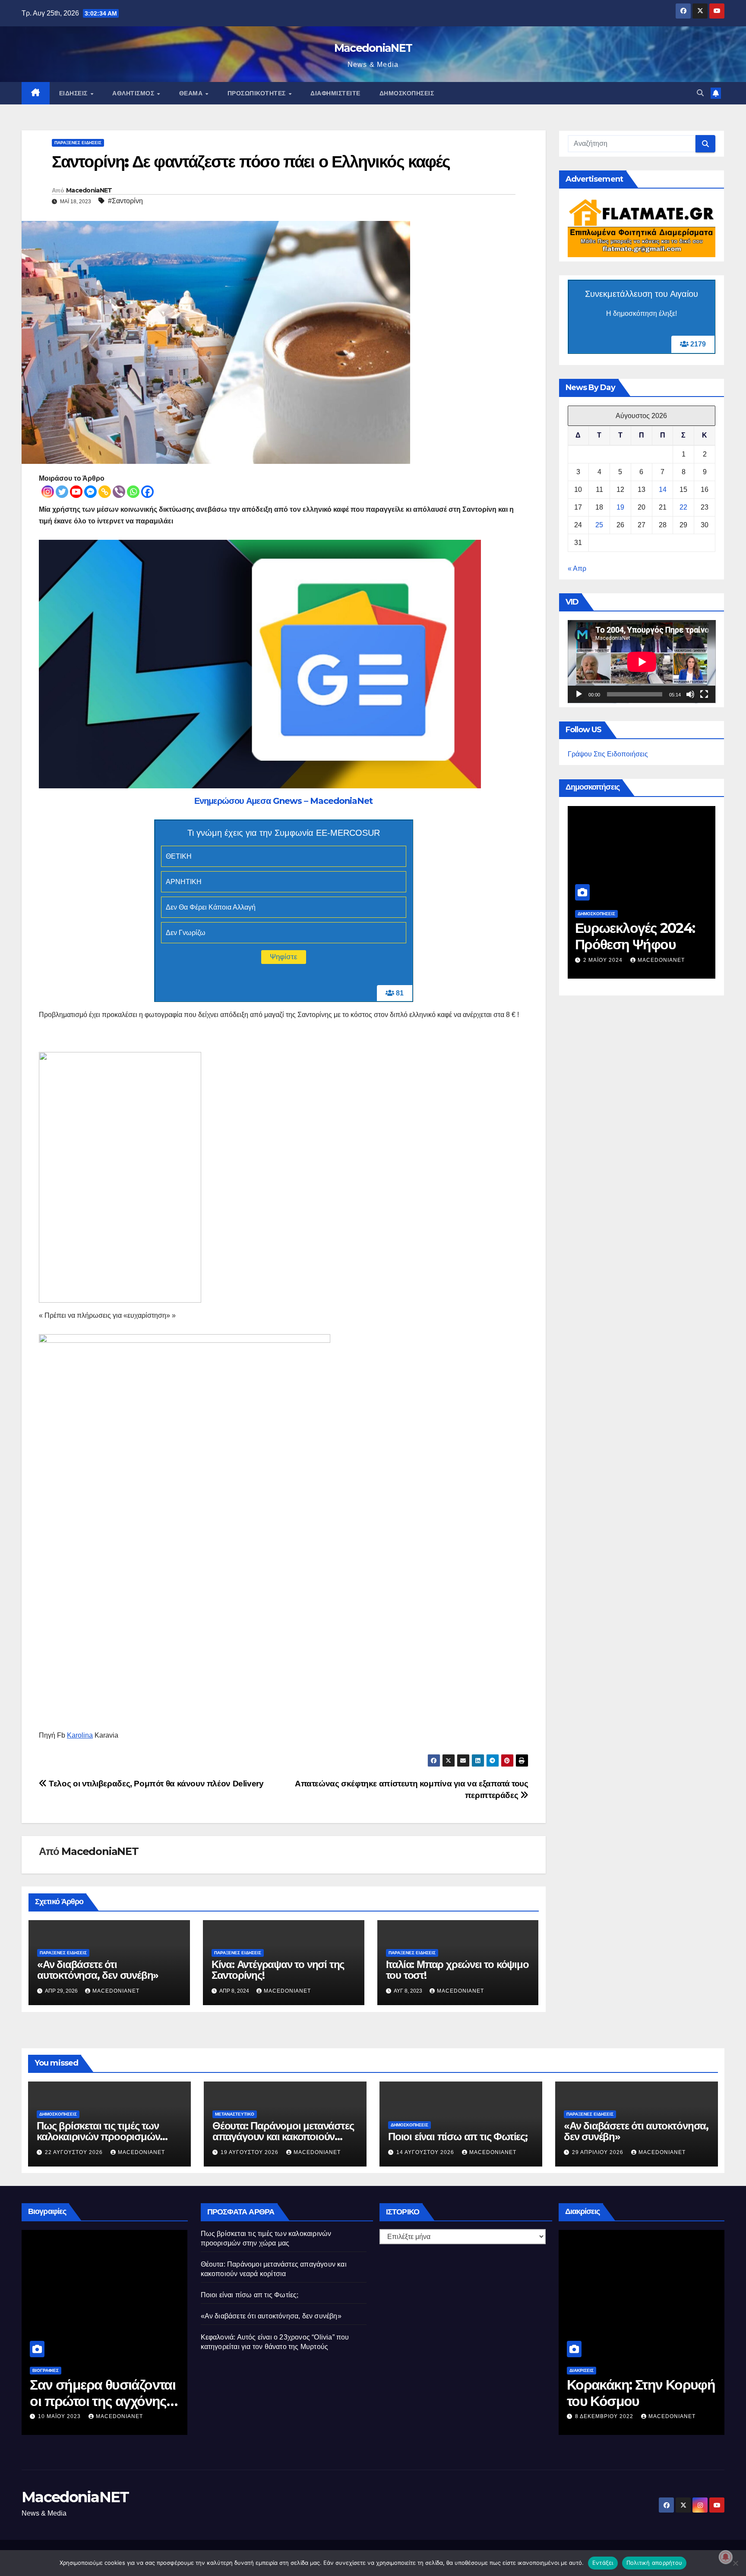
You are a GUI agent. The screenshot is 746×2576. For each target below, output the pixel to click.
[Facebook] (147, 492)
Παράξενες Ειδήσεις (78, 143)
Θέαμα (192, 93)
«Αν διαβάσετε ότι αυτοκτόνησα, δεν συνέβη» (98, 1970)
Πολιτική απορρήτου (654, 2563)
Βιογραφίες (46, 2370)
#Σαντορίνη (125, 201)
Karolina (80, 1735)
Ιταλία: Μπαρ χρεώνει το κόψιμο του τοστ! (457, 1970)
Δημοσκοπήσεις (407, 93)
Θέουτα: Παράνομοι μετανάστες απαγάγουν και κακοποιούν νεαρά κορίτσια (283, 2137)
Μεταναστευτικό (235, 2114)
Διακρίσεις (582, 2370)
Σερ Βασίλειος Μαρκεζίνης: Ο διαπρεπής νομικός (89, 2401)
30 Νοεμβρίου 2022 (605, 2416)
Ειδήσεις (74, 93)
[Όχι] (735, 2563)
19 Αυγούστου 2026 (250, 2152)
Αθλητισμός (134, 93)
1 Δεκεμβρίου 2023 (613, 947)
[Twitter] (62, 492)
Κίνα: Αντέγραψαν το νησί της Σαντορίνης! (278, 1970)
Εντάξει (603, 2563)
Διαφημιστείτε (335, 93)
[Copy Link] (105, 492)
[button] (700, 93)
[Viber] (119, 492)
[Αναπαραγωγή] (579, 695)
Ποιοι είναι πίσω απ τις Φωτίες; (458, 2137)
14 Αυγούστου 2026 (426, 2152)
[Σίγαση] (690, 695)
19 (620, 507)
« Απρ (577, 568)
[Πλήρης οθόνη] (704, 695)
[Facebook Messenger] (90, 492)
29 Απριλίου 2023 (65, 2416)
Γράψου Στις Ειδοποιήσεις (608, 754)
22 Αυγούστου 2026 (75, 2152)
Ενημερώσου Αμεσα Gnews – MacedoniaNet (283, 801)
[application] (642, 662)
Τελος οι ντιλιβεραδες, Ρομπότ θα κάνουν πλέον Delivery (155, 1784)
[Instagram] (48, 492)
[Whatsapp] (133, 492)
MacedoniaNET (373, 48)
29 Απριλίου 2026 (599, 2152)
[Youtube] (76, 492)
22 (683, 507)
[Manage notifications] (726, 2557)
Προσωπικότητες (258, 93)
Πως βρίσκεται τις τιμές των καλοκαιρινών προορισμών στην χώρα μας (98, 2137)
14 (663, 490)
